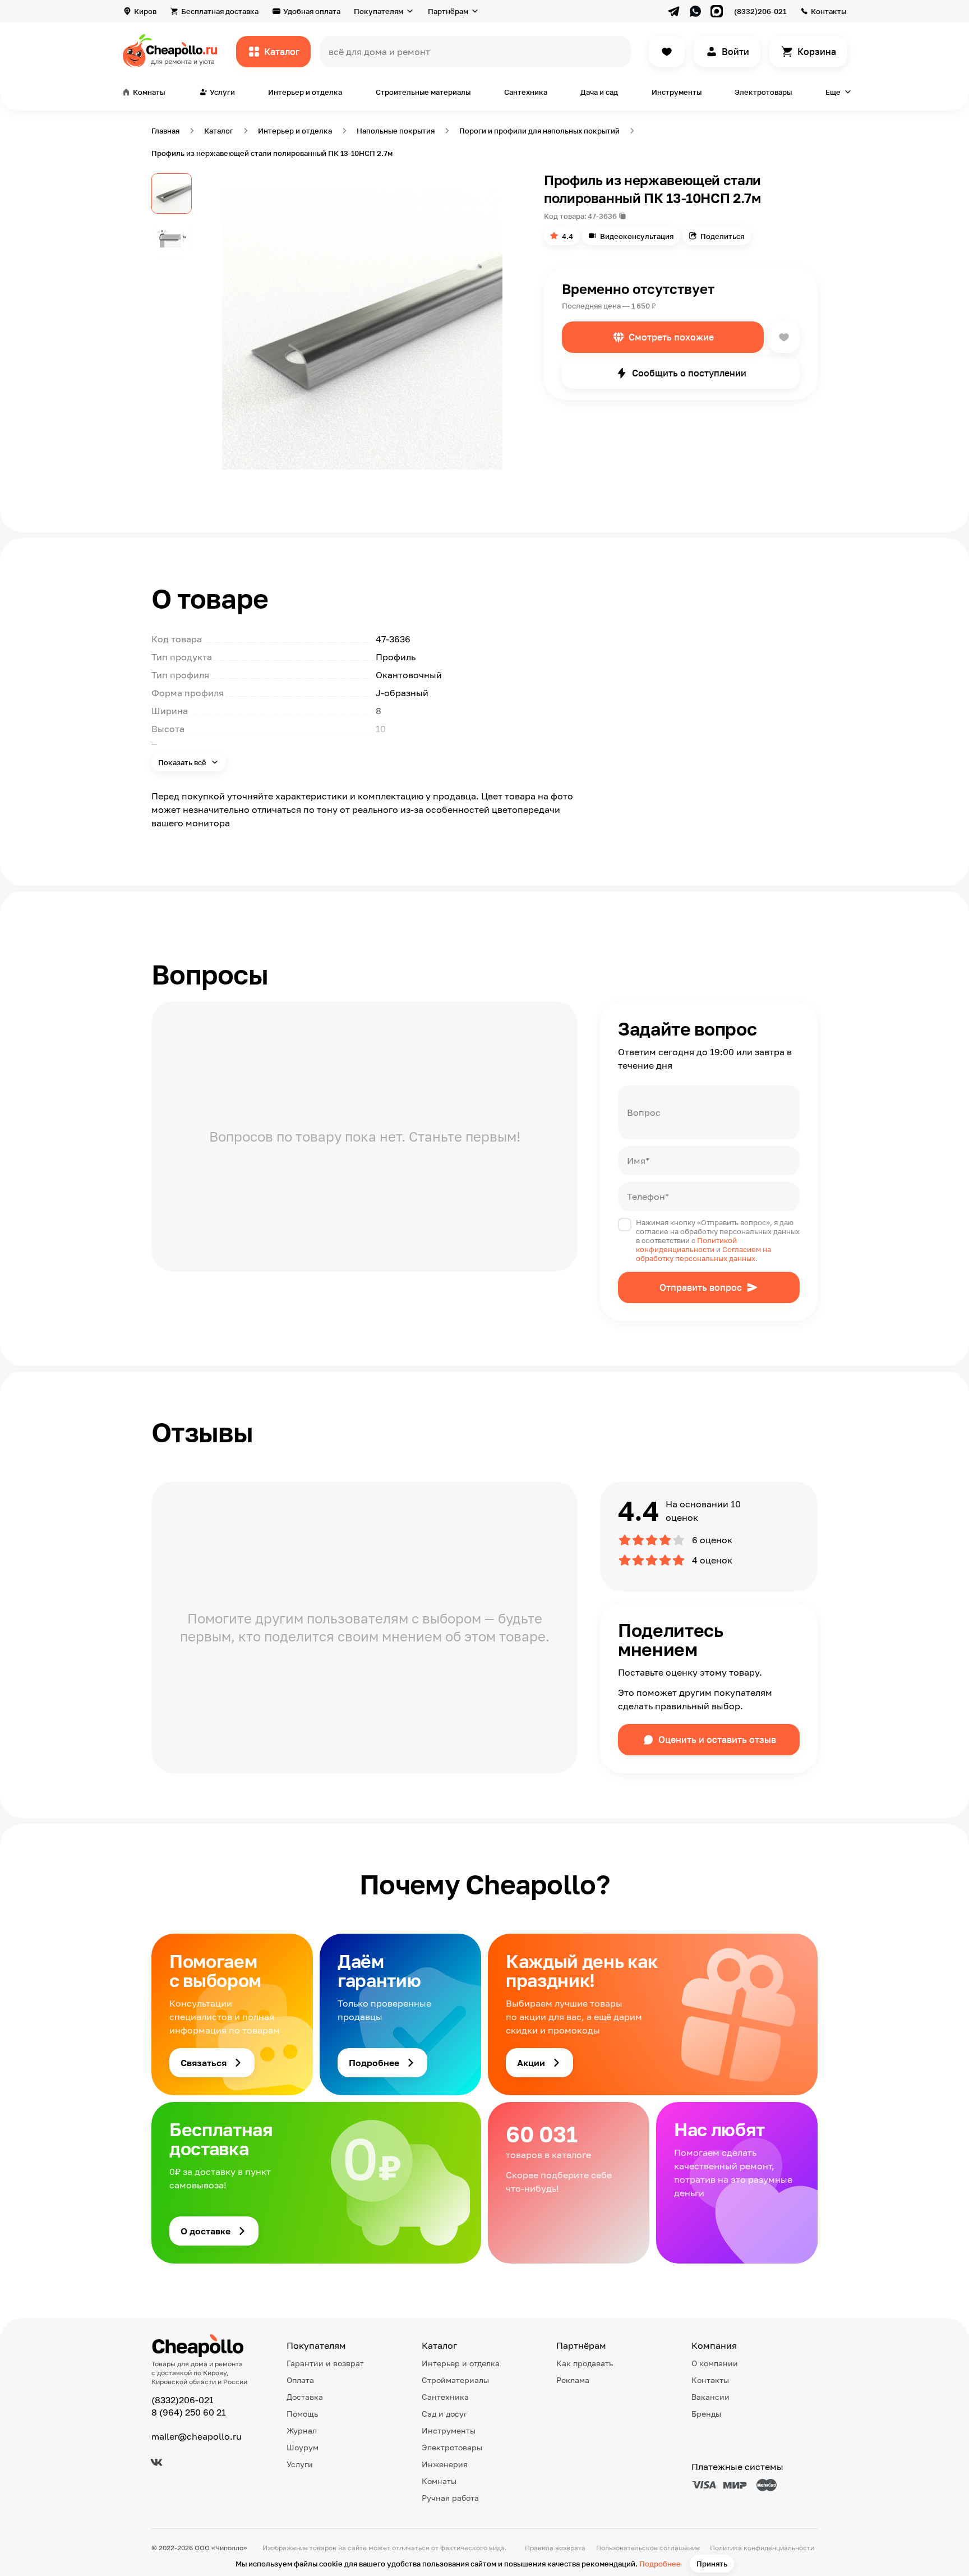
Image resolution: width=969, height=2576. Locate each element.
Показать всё (183, 762)
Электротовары (763, 92)
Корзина (817, 52)
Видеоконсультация (637, 236)
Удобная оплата (312, 11)
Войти (735, 52)
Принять (712, 2564)
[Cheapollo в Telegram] (674, 11)
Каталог (282, 52)
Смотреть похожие (671, 337)
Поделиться (722, 236)
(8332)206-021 (760, 11)
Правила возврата (555, 2548)
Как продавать (585, 2363)
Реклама (573, 2380)
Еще (833, 92)
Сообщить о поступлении (689, 373)
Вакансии (710, 2397)
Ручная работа (450, 2498)
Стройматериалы (455, 2380)
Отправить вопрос (701, 1287)
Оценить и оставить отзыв (717, 1740)
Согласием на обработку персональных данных (703, 1254)
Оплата (300, 2380)
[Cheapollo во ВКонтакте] (156, 2462)
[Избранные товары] (667, 52)
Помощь (302, 2414)
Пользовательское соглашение (648, 2548)
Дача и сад (599, 92)
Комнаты (439, 2481)
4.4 (567, 236)
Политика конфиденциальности (762, 2548)
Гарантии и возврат (325, 2363)
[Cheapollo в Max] (717, 11)
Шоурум (303, 2447)
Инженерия (445, 2464)
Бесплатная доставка (220, 11)
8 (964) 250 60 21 (189, 2412)
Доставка (305, 2397)
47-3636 (602, 216)
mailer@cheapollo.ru (197, 2436)
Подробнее (660, 2564)
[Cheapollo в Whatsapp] (695, 11)
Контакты (829, 11)
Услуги (300, 2464)
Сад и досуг (444, 2414)
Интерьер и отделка (305, 92)
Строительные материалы (423, 92)
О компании (715, 2363)
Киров (145, 11)
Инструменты (677, 92)
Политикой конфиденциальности (686, 1245)
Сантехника (526, 92)
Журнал (302, 2430)
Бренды (706, 2414)
